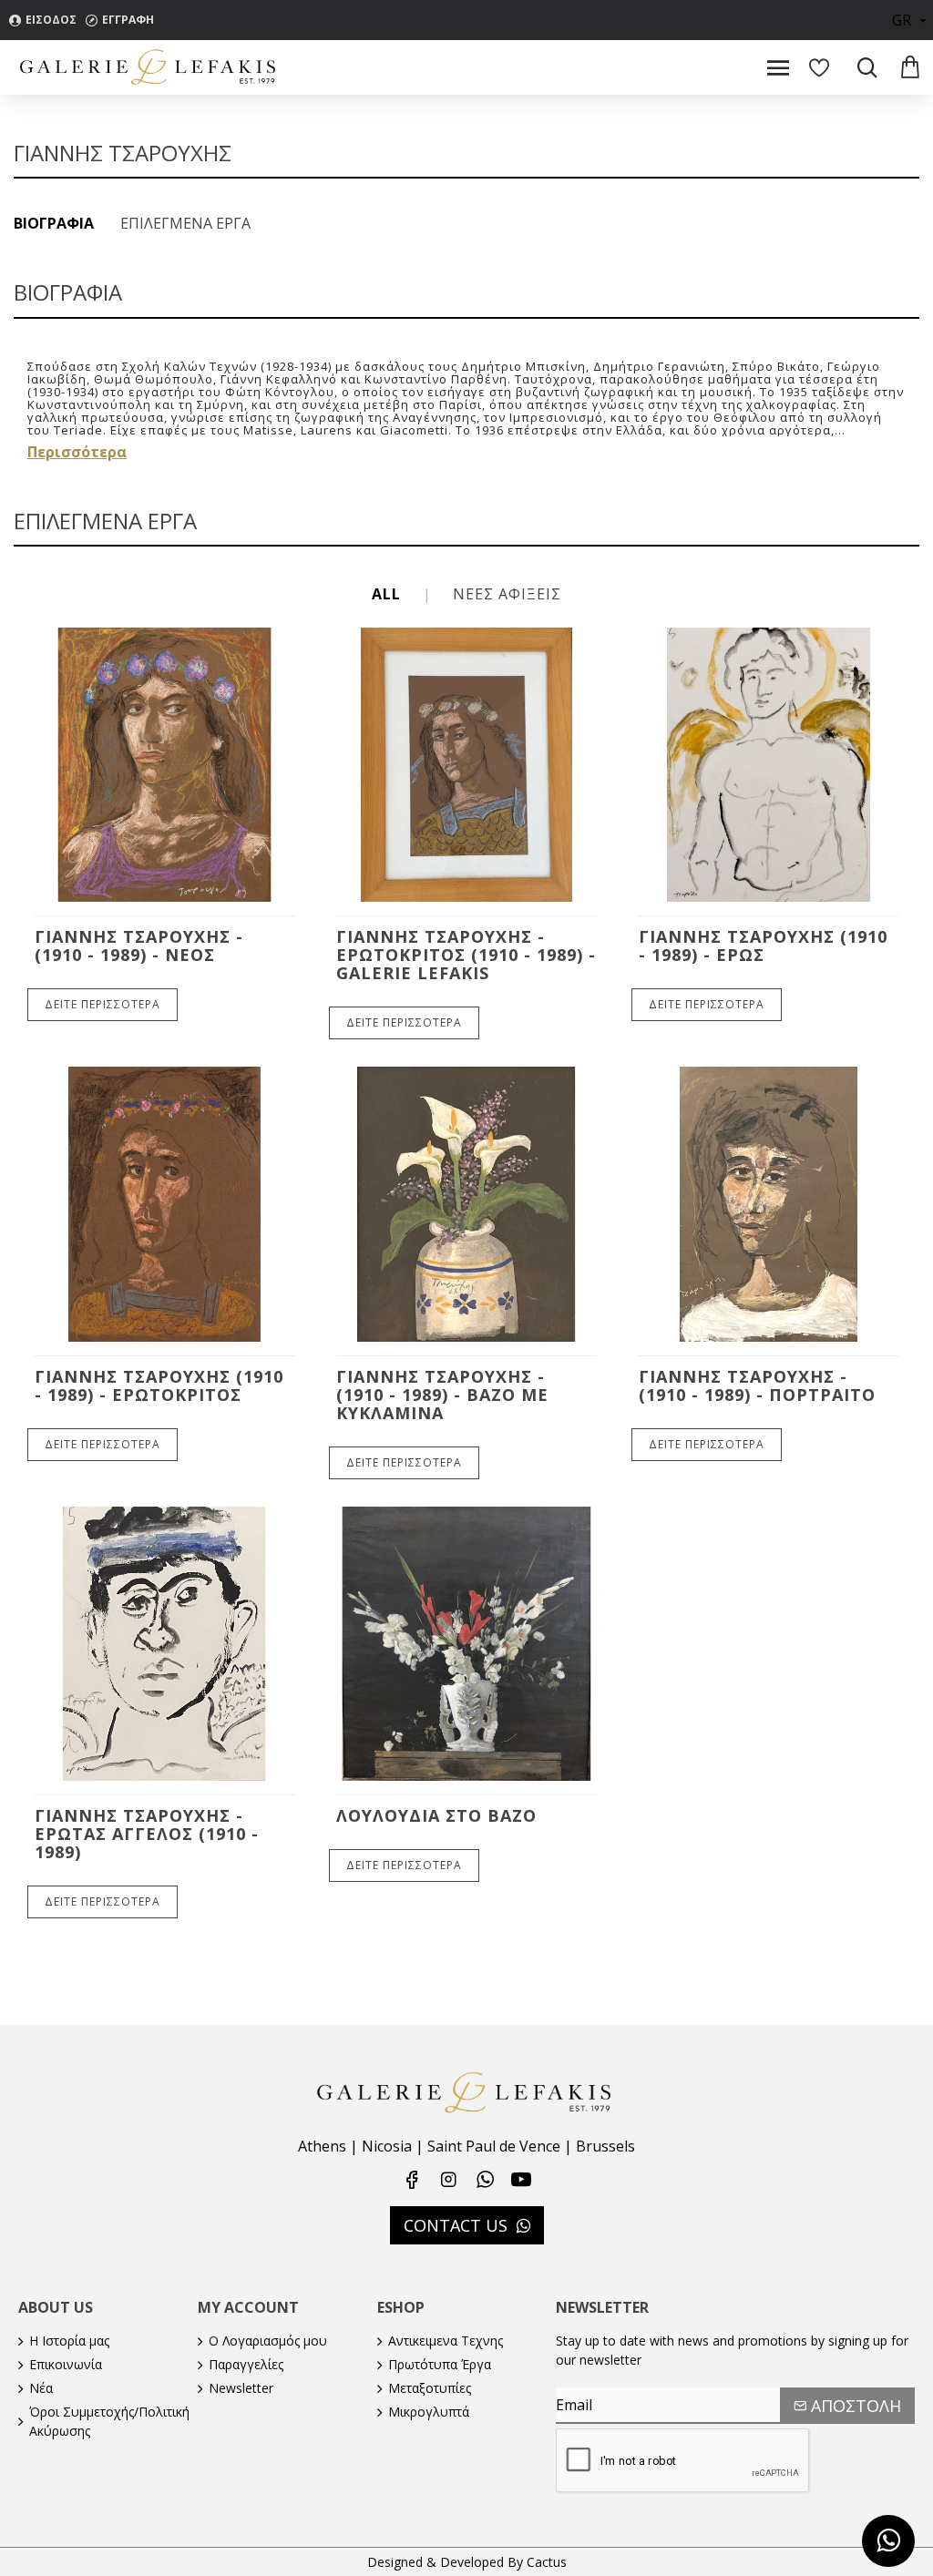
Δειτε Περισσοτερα (103, 1004)
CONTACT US (456, 2225)
